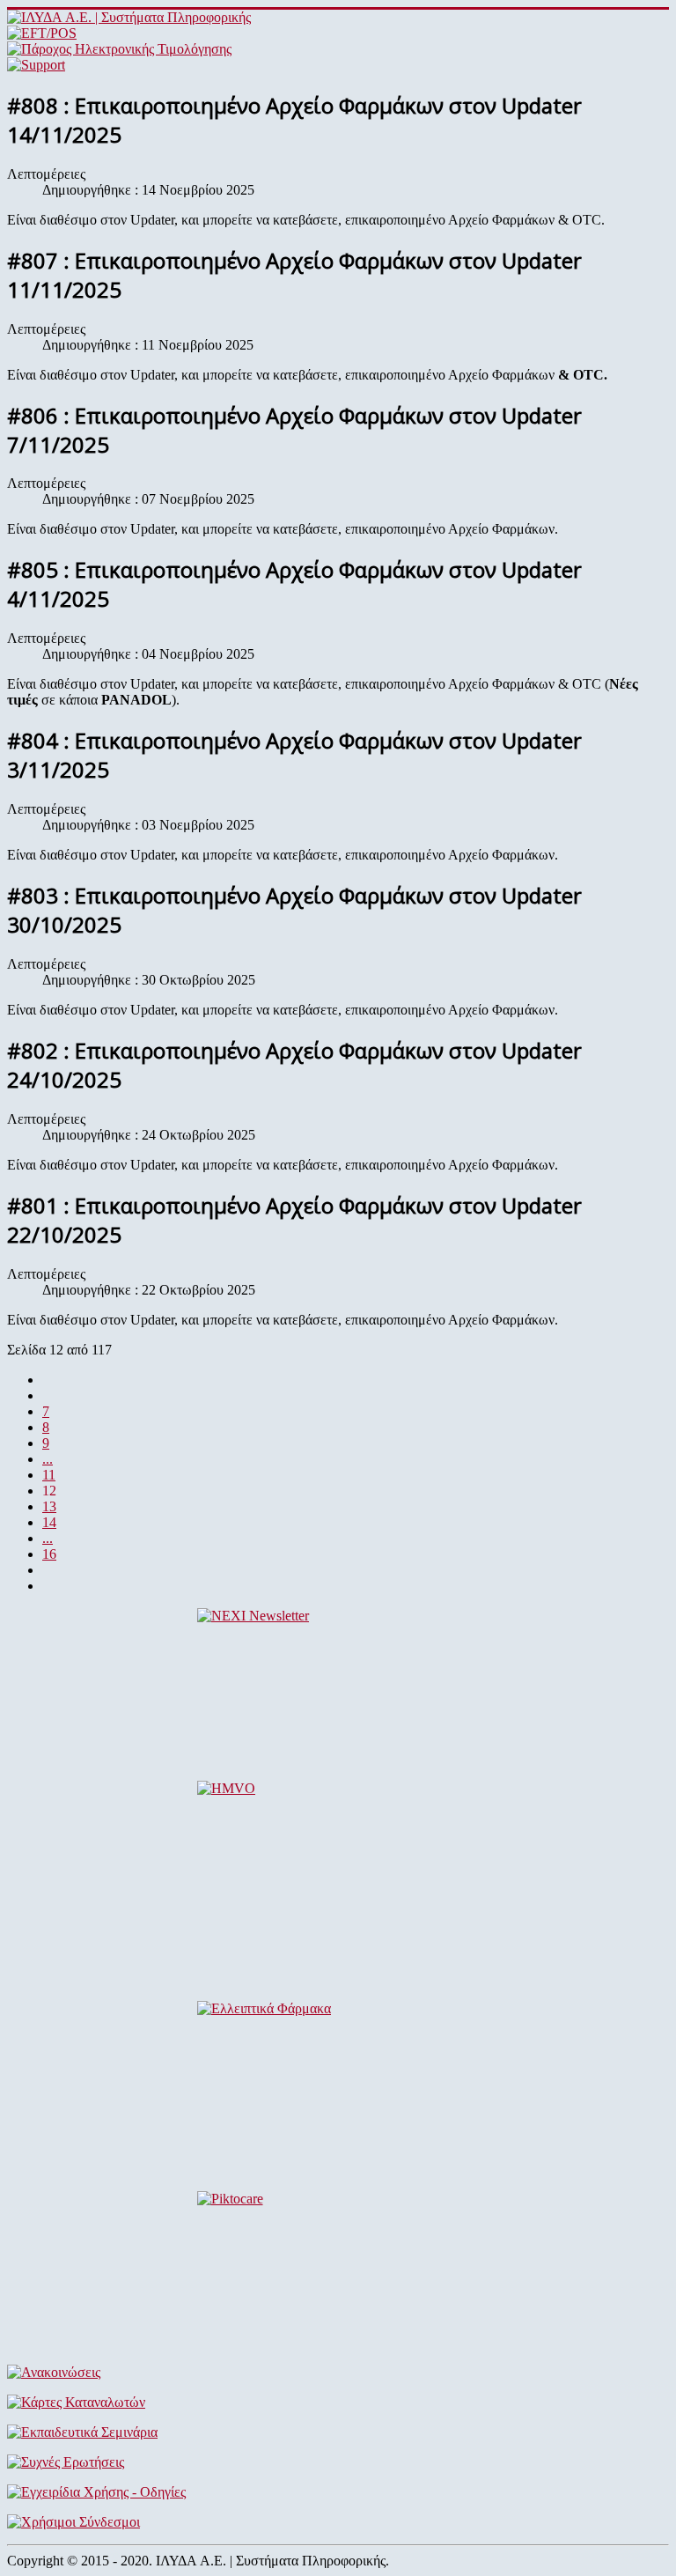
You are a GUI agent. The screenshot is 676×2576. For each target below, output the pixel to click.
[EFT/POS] (42, 33)
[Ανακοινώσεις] (338, 2373)
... (48, 1459)
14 (49, 1522)
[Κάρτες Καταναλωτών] (338, 2403)
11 (49, 1475)
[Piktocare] (338, 2271)
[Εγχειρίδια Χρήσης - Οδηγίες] (338, 2492)
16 (49, 1554)
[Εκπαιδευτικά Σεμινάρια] (338, 2432)
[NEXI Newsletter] (338, 1687)
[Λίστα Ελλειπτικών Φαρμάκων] (338, 2089)
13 (49, 1506)
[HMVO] (338, 1869)
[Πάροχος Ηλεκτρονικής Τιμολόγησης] (119, 49)
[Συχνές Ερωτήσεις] (338, 2462)
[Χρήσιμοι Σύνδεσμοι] (338, 2522)
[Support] (36, 65)
